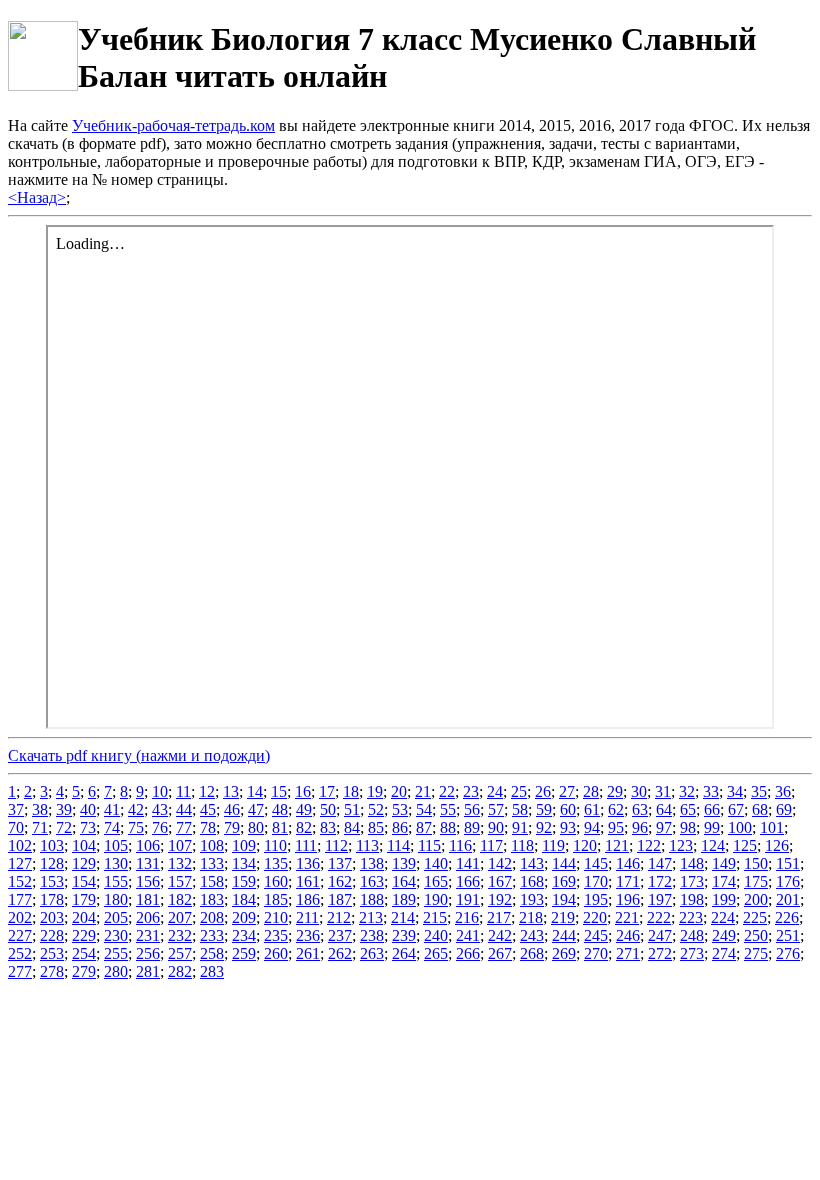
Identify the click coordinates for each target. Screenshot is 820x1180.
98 (688, 827)
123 (681, 845)
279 (84, 971)
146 (628, 863)
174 (724, 881)
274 (724, 953)
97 (664, 827)
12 (207, 791)
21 (423, 791)
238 (372, 935)
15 (279, 791)
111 (306, 845)
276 (788, 953)
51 (352, 809)
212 (339, 917)
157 (180, 881)
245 (596, 935)
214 (403, 917)
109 (244, 845)
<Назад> (37, 197)
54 (424, 809)
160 (276, 881)
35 (759, 791)
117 (491, 845)
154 (84, 881)
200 (756, 899)
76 (160, 827)
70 (16, 827)
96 (640, 827)
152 (20, 881)
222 (659, 917)
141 (468, 863)
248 (692, 935)
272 (660, 953)
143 (532, 863)
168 (532, 881)
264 (404, 953)
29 (615, 791)
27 (567, 791)
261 (308, 953)
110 (275, 845)
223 (691, 917)
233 (212, 935)
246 (628, 935)
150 (756, 863)
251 (788, 935)
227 (20, 935)
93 (568, 827)
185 (276, 899)
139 (404, 863)
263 (372, 953)
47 (256, 809)
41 (112, 809)
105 (116, 845)
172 (660, 881)
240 (436, 935)
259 (244, 953)
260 (276, 953)
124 (713, 845)
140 (436, 863)
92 (544, 827)
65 (688, 809)
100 (740, 827)
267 (500, 953)
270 (596, 953)
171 (628, 881)
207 (180, 917)
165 (436, 881)
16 (303, 791)
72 (64, 827)
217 (499, 917)
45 (208, 809)
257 (180, 953)
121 (617, 845)
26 (543, 791)
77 (184, 827)
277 (20, 971)
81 (280, 827)
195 (596, 899)
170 (596, 881)
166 (468, 881)
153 (52, 881)
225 (755, 917)
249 (724, 935)
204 (84, 917)
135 (276, 863)
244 (564, 935)
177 (20, 899)
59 (544, 809)
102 (20, 845)
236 (308, 935)
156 (148, 881)
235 (276, 935)
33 (711, 791)
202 (20, 917)
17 (327, 791)
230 (116, 935)
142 (500, 863)
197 (660, 899)
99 (712, 827)
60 (568, 809)
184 (244, 899)
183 (212, 899)
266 (468, 953)
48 (280, 809)
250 (756, 935)
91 (520, 827)
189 (404, 899)
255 (116, 953)
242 (500, 935)
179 (84, 899)
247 (660, 935)
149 (724, 863)
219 (563, 917)
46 (232, 809)
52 (376, 809)
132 (180, 863)
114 (398, 845)
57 (496, 809)
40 (88, 809)
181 (148, 899)
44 (184, 809)
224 (723, 917)
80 (256, 827)
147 (660, 863)
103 (52, 845)
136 (308, 863)
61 (592, 809)
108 (212, 845)
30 (639, 791)
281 (148, 971)
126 (777, 845)
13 (231, 791)
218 (531, 917)
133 (212, 863)
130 (116, 863)
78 (208, 827)
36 (783, 791)
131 (148, 863)
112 (336, 845)
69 (784, 809)
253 (52, 953)
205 (116, 917)
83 (328, 827)
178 (52, 899)
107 (180, 845)
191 (468, 899)
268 (532, 953)
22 (447, 791)
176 (788, 881)
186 (308, 899)
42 (136, 809)
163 (372, 881)
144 (564, 863)
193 (532, 899)
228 (52, 935)
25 (519, 791)
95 (616, 827)
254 (84, 953)
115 (429, 845)
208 (212, 917)
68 (760, 809)
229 (84, 935)
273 (692, 953)
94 (592, 827)
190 (436, 899)
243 (532, 935)
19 (375, 791)
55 (448, 809)
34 (735, 791)
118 (522, 845)
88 (448, 827)
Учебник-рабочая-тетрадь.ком (173, 125)
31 (663, 791)
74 (112, 827)
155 (116, 881)
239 (404, 935)
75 (136, 827)
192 (500, 899)
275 (756, 953)
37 (16, 809)
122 (649, 845)
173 (692, 881)
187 (340, 899)
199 (724, 899)
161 (308, 881)
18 (351, 791)
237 (340, 935)
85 (376, 827)
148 (692, 863)
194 (564, 899)
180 (116, 899)
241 (468, 935)
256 (148, 953)
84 (352, 827)
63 (640, 809)
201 (788, 899)
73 (88, 827)
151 (788, 863)
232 (180, 935)
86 (400, 827)
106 (148, 845)
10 (160, 791)
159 (244, 881)
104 (84, 845)
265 (436, 953)
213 (371, 917)
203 (52, 917)
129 (84, 863)
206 (148, 917)
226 (787, 917)
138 (372, 863)
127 (20, 863)
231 (148, 935)
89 (472, 827)
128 (52, 863)
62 (616, 809)
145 (596, 863)
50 (328, 809)
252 (20, 953)
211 (307, 917)
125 (745, 845)
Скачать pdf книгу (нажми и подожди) (139, 755)
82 (304, 827)
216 (467, 917)
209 (244, 917)
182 (180, 899)
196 (628, 899)
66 (712, 809)
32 (687, 791)
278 (52, 971)
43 (160, 809)
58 (520, 809)
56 (472, 809)
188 (372, 899)
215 (435, 917)
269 (564, 953)
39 (64, 809)
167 (500, 881)
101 (772, 827)
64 (664, 809)
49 (304, 809)
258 (212, 953)
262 (340, 953)
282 (180, 971)
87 (424, 827)
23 (471, 791)
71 (40, 827)
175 (756, 881)
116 (460, 845)
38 (40, 809)
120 (585, 845)
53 (400, 809)
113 (367, 845)
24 (495, 791)
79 (232, 827)
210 (276, 917)
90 (496, 827)
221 (627, 917)
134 (244, 863)
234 (244, 935)
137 (340, 863)
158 (212, 881)
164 (404, 881)
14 (255, 791)
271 (628, 953)
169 (564, 881)
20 (399, 791)
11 (183, 791)
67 (736, 809)
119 (553, 845)
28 (591, 791)
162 (340, 881)
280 (116, 971)
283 (212, 971)
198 (692, 899)
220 (595, 917)
